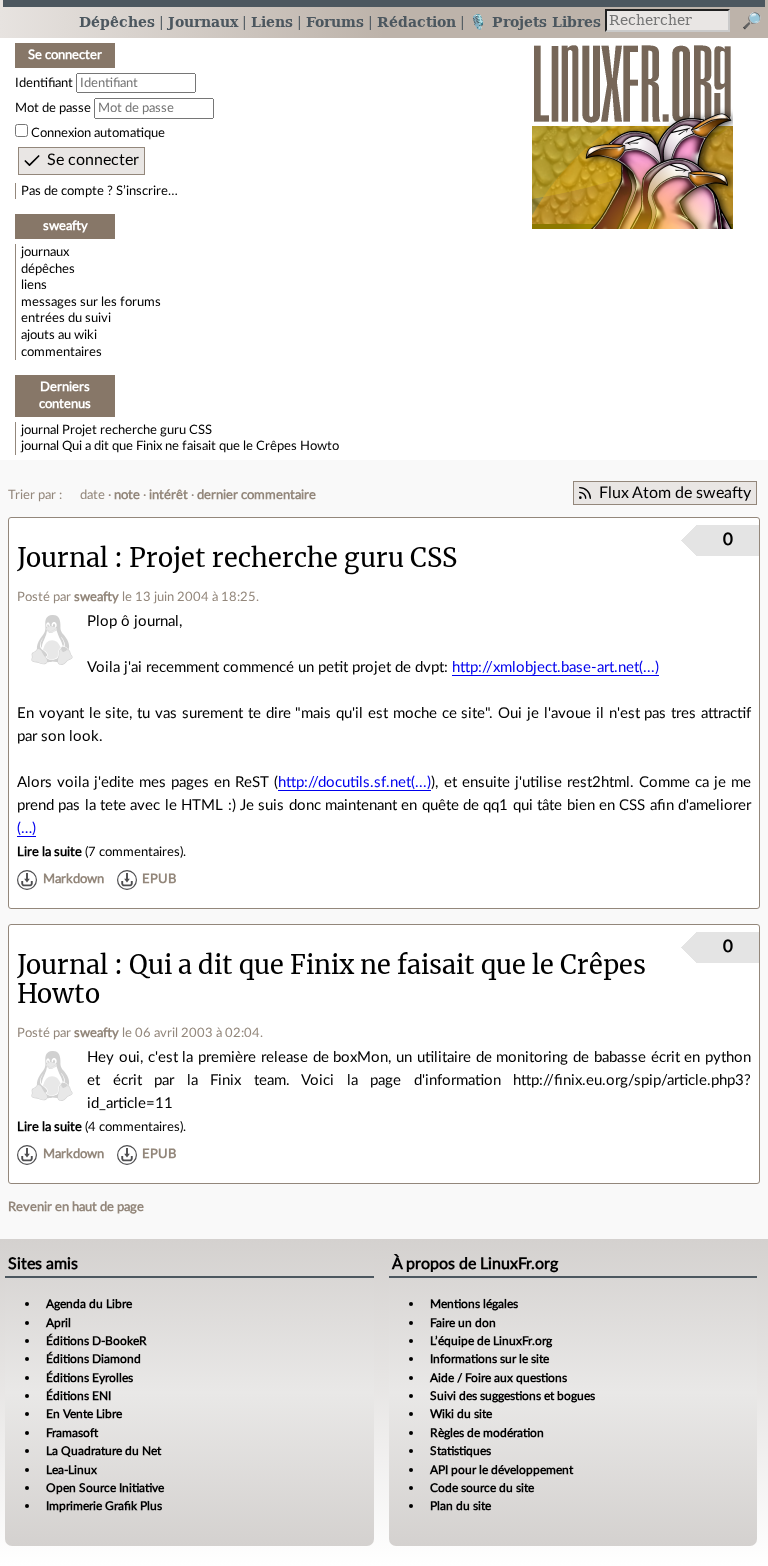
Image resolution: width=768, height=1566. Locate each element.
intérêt (168, 495)
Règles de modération (487, 1433)
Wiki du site (461, 1414)
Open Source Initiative (105, 1488)
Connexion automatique (98, 133)
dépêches (48, 269)
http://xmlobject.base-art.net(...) (555, 667)
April (58, 1323)
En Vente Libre (84, 1414)
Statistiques (460, 1451)
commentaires (61, 352)
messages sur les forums (91, 302)
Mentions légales (474, 1304)
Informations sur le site (489, 1359)
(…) (26, 828)
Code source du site (482, 1488)
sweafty (96, 597)
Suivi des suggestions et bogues (512, 1396)
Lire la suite (49, 852)
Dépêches (117, 21)
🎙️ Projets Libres (535, 21)
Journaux (203, 21)
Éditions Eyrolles (89, 1378)
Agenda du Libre (89, 1304)
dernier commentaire (256, 495)
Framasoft (72, 1433)
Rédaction (416, 21)
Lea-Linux (71, 1470)
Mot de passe (53, 108)
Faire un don (463, 1323)
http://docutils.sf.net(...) (354, 782)
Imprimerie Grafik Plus (104, 1506)
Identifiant (44, 83)
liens (34, 285)
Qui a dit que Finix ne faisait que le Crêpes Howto (200, 446)
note (127, 495)
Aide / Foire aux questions (498, 1378)
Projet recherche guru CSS (137, 430)
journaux (45, 252)
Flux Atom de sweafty (675, 493)
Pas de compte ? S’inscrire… (99, 191)
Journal (62, 558)
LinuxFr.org (632, 126)
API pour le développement (501, 1470)
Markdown (73, 880)
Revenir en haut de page (76, 1207)
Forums (335, 21)
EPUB (159, 880)
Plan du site (460, 1506)
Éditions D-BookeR (96, 1341)
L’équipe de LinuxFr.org (491, 1341)
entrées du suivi (66, 318)
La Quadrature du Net (103, 1451)
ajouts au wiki (59, 335)
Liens (272, 21)
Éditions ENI (78, 1396)
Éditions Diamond (93, 1359)
